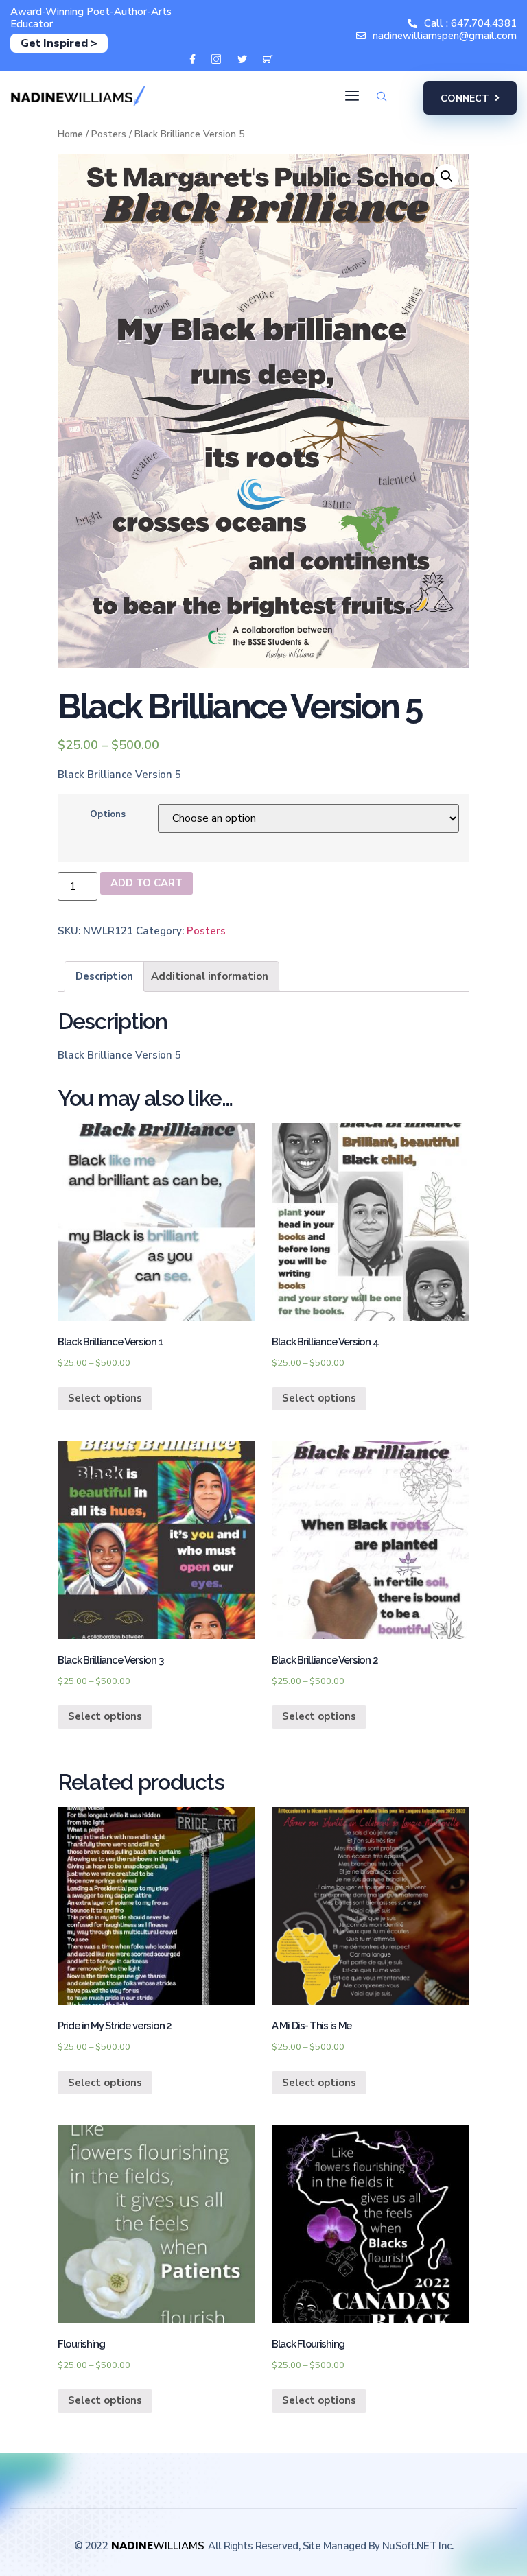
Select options (105, 1398)
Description (104, 976)
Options (108, 814)
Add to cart (147, 883)
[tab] (104, 977)
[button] (470, 98)
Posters (109, 134)
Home (70, 134)
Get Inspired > (59, 43)
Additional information (210, 976)
